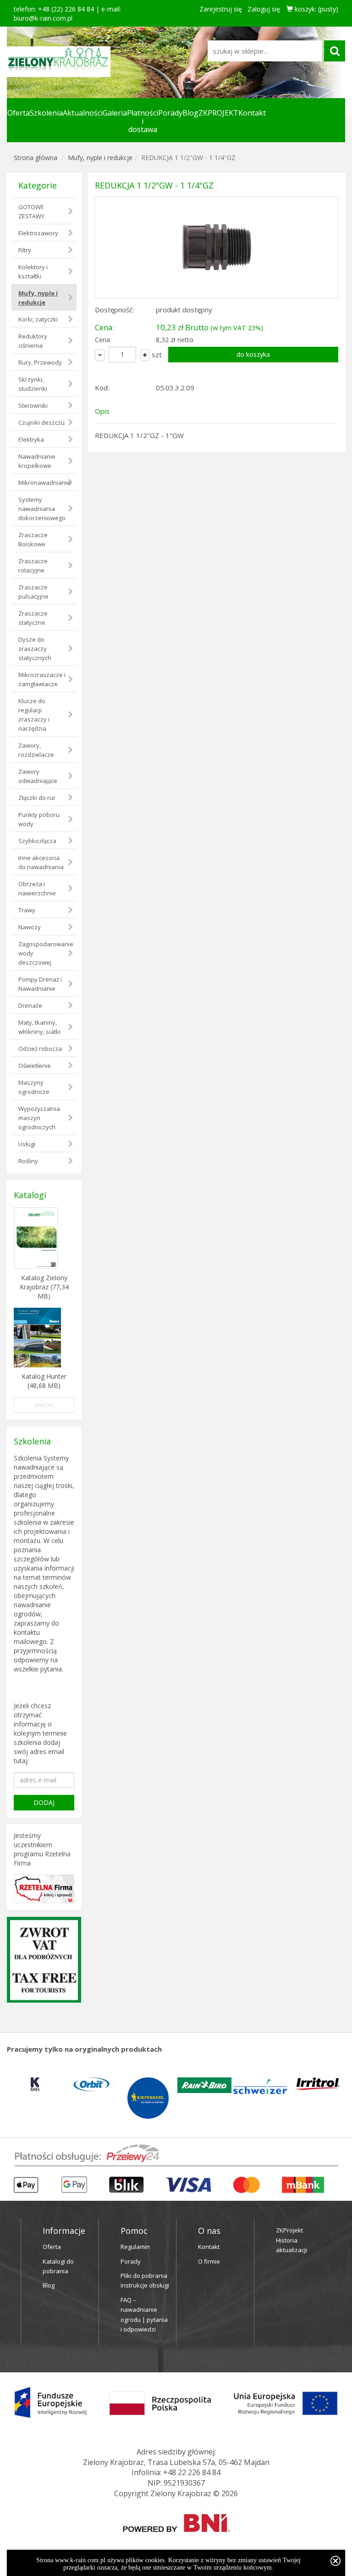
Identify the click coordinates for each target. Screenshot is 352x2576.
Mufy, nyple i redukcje (100, 158)
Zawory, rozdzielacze (36, 750)
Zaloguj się (264, 9)
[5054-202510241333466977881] (217, 247)
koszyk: (316, 9)
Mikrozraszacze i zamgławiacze (42, 679)
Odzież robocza (40, 1049)
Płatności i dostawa (143, 121)
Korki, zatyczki (38, 319)
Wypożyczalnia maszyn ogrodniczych (39, 1118)
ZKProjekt (289, 2230)
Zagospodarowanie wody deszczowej (46, 953)
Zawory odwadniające (38, 776)
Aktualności (83, 113)
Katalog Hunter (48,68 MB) (44, 1381)
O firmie (209, 2261)
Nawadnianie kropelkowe (37, 461)
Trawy (27, 910)
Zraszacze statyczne (33, 618)
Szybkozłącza (37, 841)
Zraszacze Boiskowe (33, 539)
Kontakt (252, 113)
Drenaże (30, 1005)
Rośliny (28, 1161)
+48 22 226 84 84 (192, 2472)
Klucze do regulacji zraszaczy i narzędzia (34, 715)
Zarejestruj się (221, 9)
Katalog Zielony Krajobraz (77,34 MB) (44, 1287)
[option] (35, 2084)
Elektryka (31, 439)
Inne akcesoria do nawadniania (41, 862)
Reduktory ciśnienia (33, 341)
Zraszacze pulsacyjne (33, 592)
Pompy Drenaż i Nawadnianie (40, 984)
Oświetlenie (35, 1066)
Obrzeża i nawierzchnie (37, 888)
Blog (190, 113)
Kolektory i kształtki (33, 272)
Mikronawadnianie (44, 483)
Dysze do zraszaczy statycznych (35, 649)
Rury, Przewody (40, 362)
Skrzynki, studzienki (33, 384)
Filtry (25, 250)
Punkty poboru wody (39, 819)
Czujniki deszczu (41, 422)
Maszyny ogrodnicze (34, 1087)
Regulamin (135, 2247)
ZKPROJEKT (218, 113)
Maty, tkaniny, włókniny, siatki (39, 1027)
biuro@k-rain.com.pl (43, 18)
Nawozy (30, 927)
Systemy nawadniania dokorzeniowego (42, 509)
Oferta (19, 113)
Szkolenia (46, 113)
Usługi (27, 1144)
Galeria (115, 113)
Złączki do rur (37, 798)
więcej (44, 1405)
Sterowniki (33, 405)
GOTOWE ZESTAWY (31, 211)
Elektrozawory (38, 233)
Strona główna (36, 158)
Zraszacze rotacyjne (33, 566)
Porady (170, 113)
